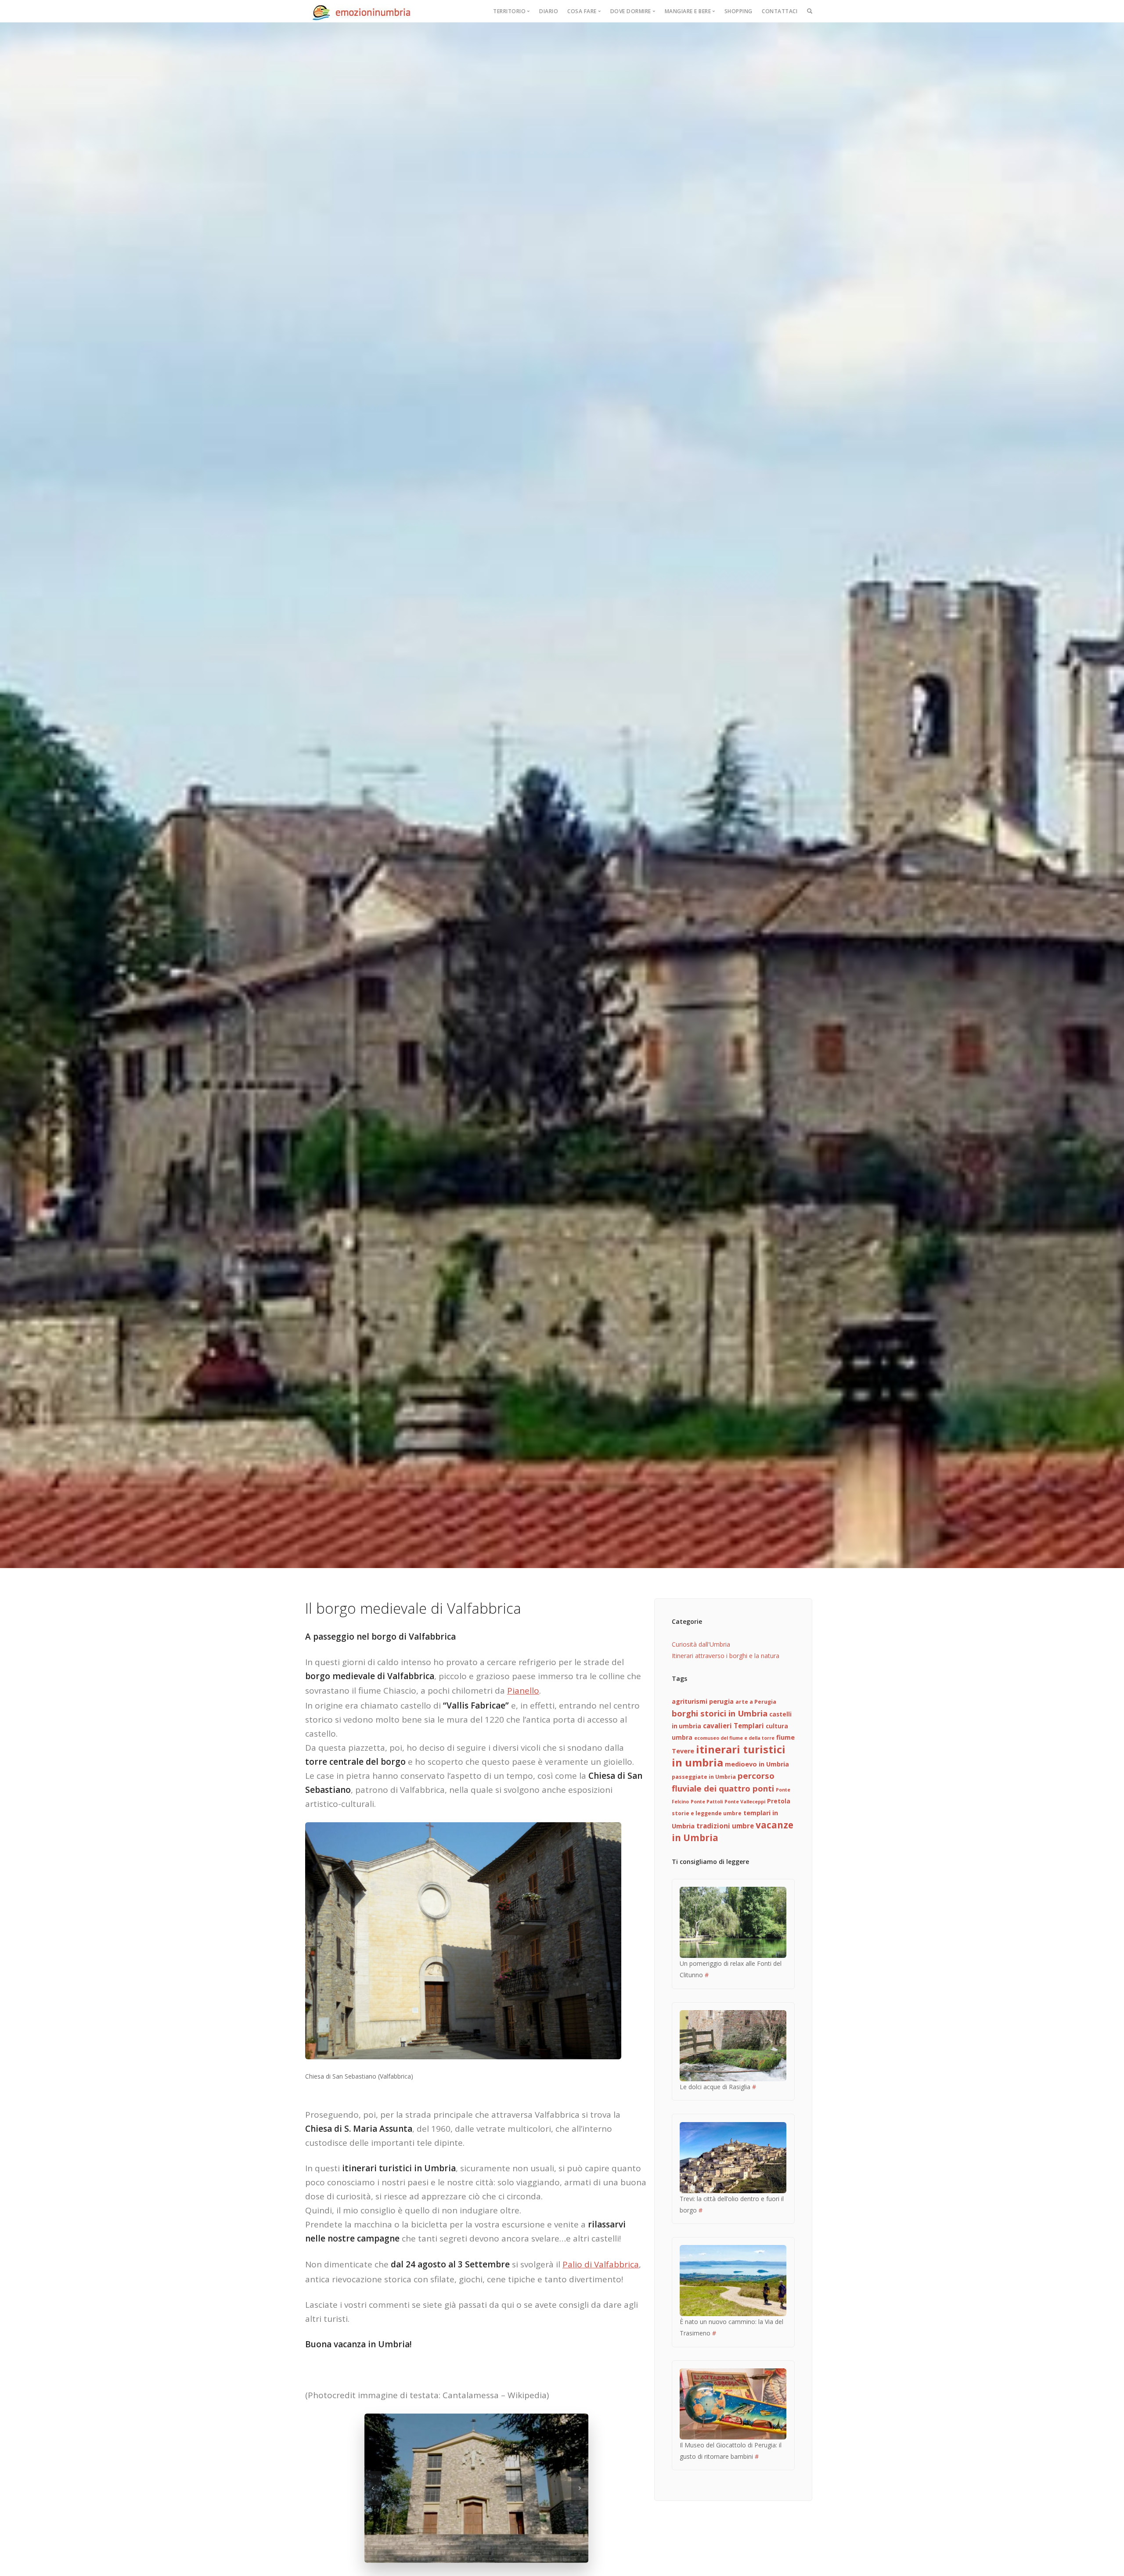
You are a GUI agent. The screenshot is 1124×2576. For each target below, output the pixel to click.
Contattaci (780, 11)
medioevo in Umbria (757, 1764)
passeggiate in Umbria (704, 1777)
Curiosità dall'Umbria (701, 1644)
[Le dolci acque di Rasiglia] (733, 2045)
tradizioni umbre (725, 1826)
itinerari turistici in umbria (729, 1756)
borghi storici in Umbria (720, 1713)
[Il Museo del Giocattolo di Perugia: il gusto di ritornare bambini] (733, 2403)
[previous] (373, 2488)
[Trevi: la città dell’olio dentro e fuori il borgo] (733, 2157)
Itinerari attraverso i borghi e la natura (726, 1656)
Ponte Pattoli (707, 1802)
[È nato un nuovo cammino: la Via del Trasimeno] (733, 2280)
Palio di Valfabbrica (601, 2264)
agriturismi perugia (703, 1701)
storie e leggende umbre (707, 1813)
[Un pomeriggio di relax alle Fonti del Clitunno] (733, 1922)
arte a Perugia (756, 1702)
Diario (549, 11)
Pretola (779, 1801)
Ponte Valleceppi (745, 1802)
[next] (580, 2488)
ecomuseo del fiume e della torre (734, 1738)
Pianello (523, 1691)
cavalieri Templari (733, 1726)
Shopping (739, 11)
